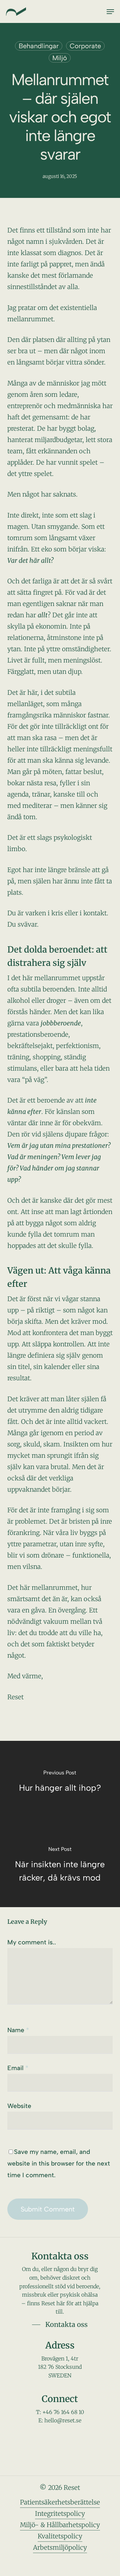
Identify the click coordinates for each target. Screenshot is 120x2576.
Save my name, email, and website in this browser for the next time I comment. (59, 2163)
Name (18, 2030)
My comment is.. (32, 1942)
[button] (110, 12)
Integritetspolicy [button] (60, 2513)
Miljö (60, 58)
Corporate (85, 46)
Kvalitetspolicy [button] (60, 2536)
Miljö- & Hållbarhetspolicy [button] (60, 2525)
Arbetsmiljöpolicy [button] (60, 2547)
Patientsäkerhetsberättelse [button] (60, 2502)
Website (19, 2106)
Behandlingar (39, 46)
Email (18, 2068)
